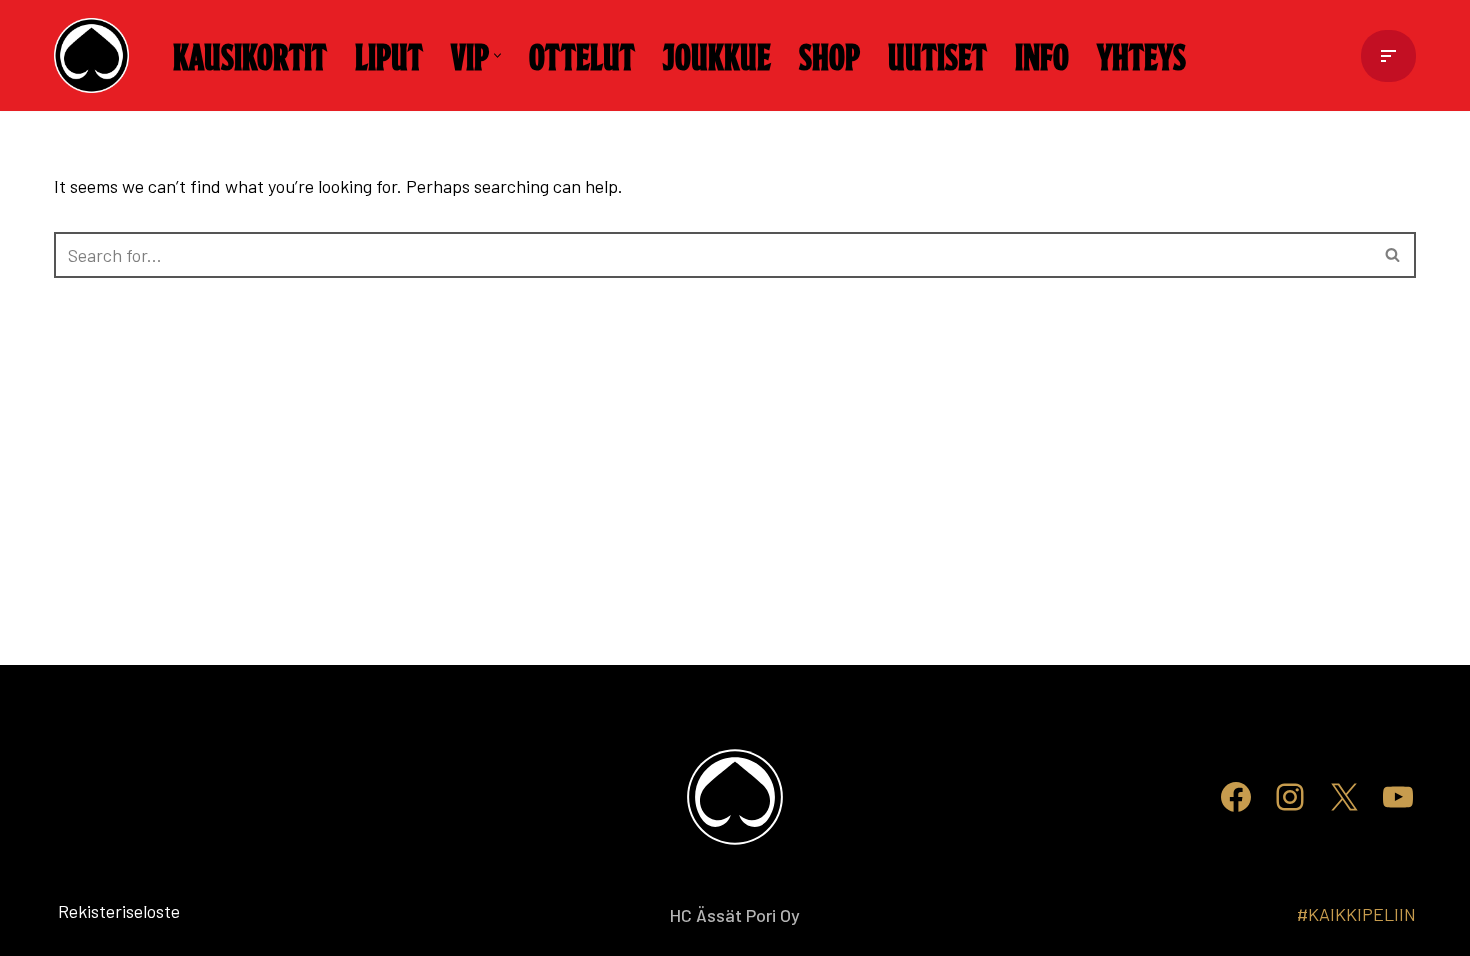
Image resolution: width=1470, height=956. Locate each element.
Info (1042, 55)
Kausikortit (250, 55)
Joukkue (717, 55)
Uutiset (937, 55)
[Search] (1393, 255)
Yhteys (1141, 55)
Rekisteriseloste (86, 911)
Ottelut (582, 55)
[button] (497, 55)
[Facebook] (1236, 797)
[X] (1344, 797)
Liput (389, 55)
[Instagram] (1290, 797)
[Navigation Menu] (1388, 56)
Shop (829, 55)
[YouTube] (1398, 797)
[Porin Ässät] (96, 55)
